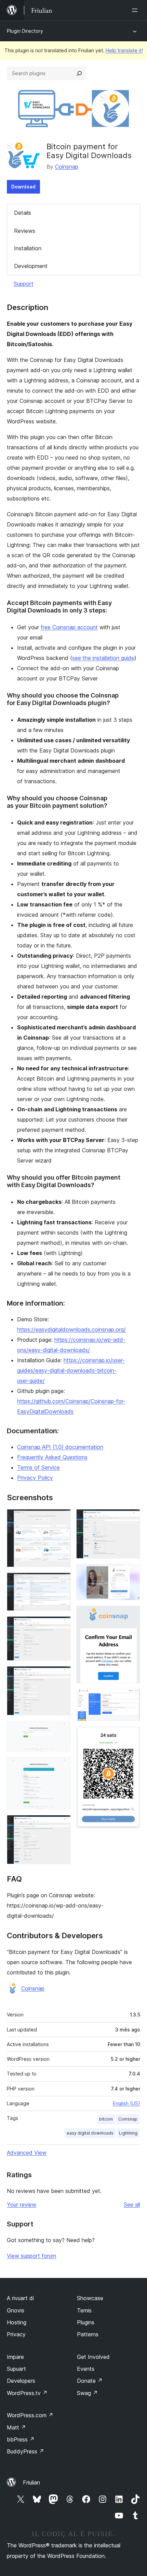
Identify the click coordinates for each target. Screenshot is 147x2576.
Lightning (128, 2133)
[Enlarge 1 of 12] (62, 1518)
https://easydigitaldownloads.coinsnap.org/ (71, 1329)
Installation (28, 248)
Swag (87, 2393)
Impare (15, 2357)
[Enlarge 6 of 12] (62, 1766)
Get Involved (93, 2357)
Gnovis (16, 2310)
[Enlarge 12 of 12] (131, 1736)
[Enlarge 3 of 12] (62, 1625)
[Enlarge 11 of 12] (131, 1698)
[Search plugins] (79, 73)
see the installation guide (103, 658)
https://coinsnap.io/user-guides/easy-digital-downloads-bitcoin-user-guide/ (71, 1370)
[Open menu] (136, 10)
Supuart (16, 2369)
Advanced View (27, 2153)
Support (24, 284)
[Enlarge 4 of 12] (62, 1675)
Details (23, 213)
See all (132, 2205)
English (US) (126, 2103)
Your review (22, 2205)
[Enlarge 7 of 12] (62, 1824)
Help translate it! (124, 50)
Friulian (31, 2482)
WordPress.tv (27, 2393)
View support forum (31, 2256)
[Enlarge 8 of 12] (131, 1518)
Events (86, 2369)
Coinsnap (67, 167)
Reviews (25, 231)
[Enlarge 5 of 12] (62, 1730)
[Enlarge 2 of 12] (62, 1582)
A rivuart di (20, 2298)
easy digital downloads (90, 2133)
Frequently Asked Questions (52, 1457)
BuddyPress (25, 2451)
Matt (16, 2427)
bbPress (21, 2439)
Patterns (88, 2334)
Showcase (90, 2298)
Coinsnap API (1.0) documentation (60, 1447)
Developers (21, 2381)
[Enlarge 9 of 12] (131, 1573)
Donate (90, 2381)
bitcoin (106, 2119)
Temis (84, 2310)
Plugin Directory (25, 31)
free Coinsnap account (69, 627)
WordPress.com (30, 2415)
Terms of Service (38, 1467)
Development (31, 266)
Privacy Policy (35, 1478)
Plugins (86, 2322)
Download (23, 187)
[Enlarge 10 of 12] (131, 1615)
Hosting (17, 2322)
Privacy (16, 2334)
